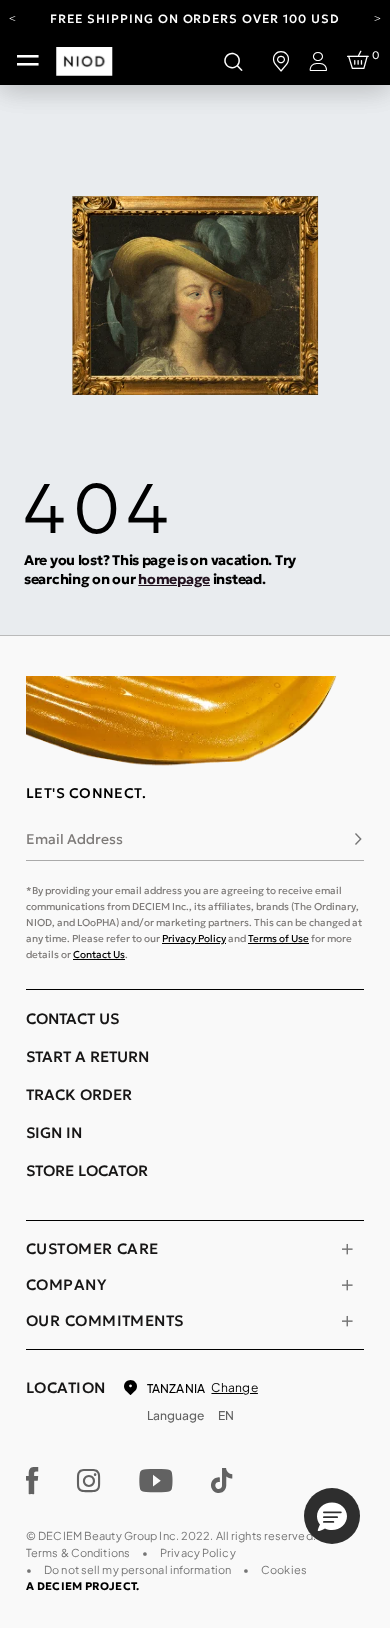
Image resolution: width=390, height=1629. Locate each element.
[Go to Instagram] (89, 1481)
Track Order (79, 1094)
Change (234, 1387)
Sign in (54, 1132)
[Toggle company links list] (347, 1285)
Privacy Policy (194, 938)
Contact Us (99, 954)
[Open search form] (233, 61)
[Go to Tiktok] (222, 1481)
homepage (174, 579)
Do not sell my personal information (137, 1569)
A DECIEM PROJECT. (82, 1586)
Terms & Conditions (78, 1552)
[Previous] (12, 17)
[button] (332, 1516)
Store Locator (87, 1170)
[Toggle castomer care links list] (347, 1249)
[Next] (377, 17)
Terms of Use (278, 938)
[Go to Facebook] (32, 1481)
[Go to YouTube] (156, 1481)
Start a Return (87, 1056)
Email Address (74, 839)
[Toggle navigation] (28, 61)
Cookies (284, 1569)
